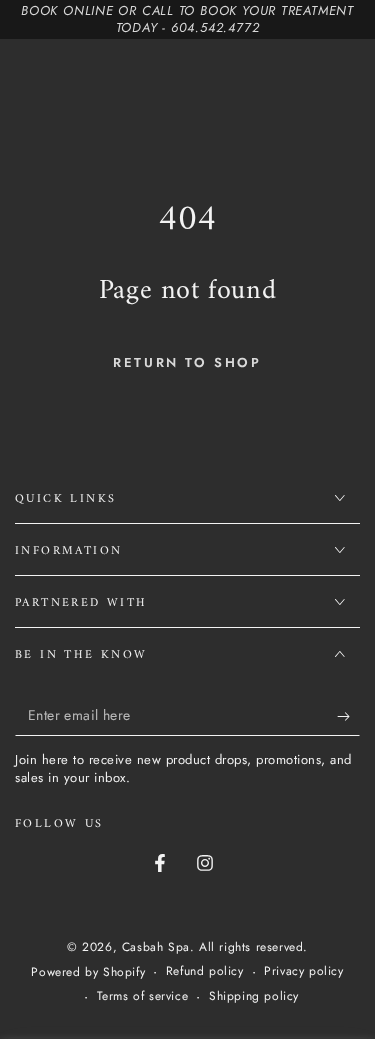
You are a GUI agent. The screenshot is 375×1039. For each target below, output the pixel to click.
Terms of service (143, 996)
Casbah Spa (156, 947)
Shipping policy (254, 996)
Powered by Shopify (88, 972)
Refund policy (205, 971)
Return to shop (187, 362)
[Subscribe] (348, 716)
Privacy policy (303, 971)
